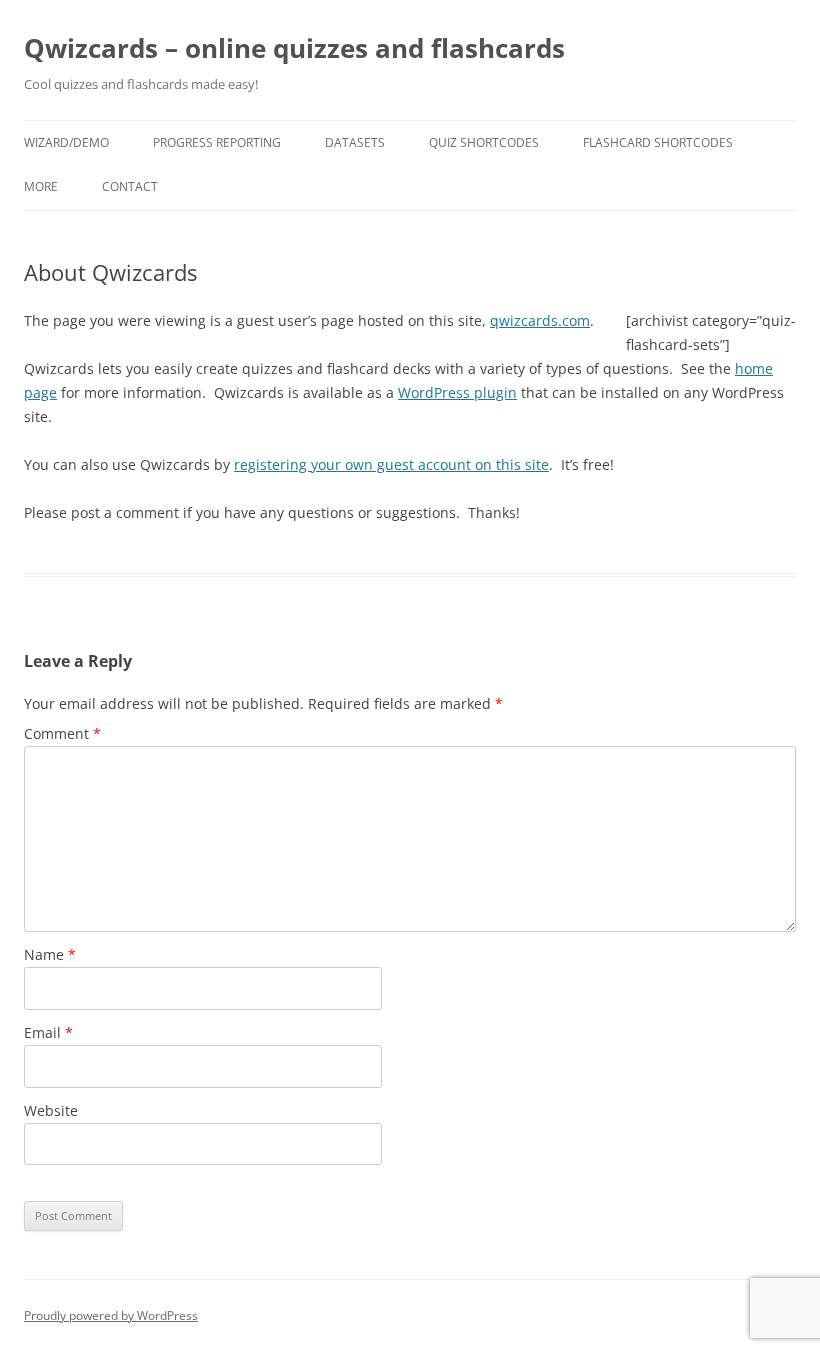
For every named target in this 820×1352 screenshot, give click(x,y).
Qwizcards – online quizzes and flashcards (294, 48)
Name (50, 954)
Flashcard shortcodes (658, 142)
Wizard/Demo (66, 142)
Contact (130, 186)
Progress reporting (217, 142)
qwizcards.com (540, 320)
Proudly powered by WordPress (111, 1315)
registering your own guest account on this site (391, 464)
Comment (62, 733)
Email (48, 1032)
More (41, 186)
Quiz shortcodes (484, 142)
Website (51, 1110)
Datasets (355, 142)
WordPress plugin (457, 392)
